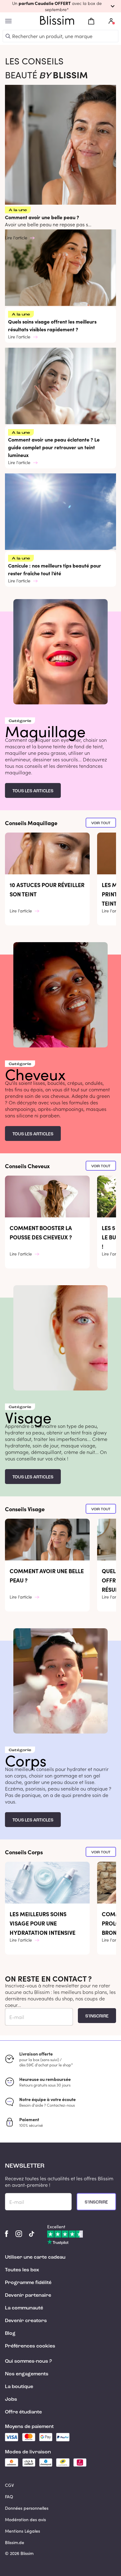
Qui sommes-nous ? (28, 2361)
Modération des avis (25, 2519)
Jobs (11, 2400)
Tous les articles (33, 791)
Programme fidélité (28, 2283)
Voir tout (101, 823)
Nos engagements (27, 2374)
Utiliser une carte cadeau (35, 2257)
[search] (8, 36)
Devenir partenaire (28, 2295)
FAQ (9, 2497)
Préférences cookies (30, 2346)
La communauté (24, 2308)
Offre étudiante (23, 2412)
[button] (60, 6)
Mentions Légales (22, 2531)
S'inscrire (97, 2016)
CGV (9, 2485)
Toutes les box (22, 2270)
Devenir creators (26, 2321)
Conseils (31, 823)
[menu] (8, 21)
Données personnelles (27, 2508)
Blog (10, 2334)
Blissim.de (15, 2542)
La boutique (19, 2387)
